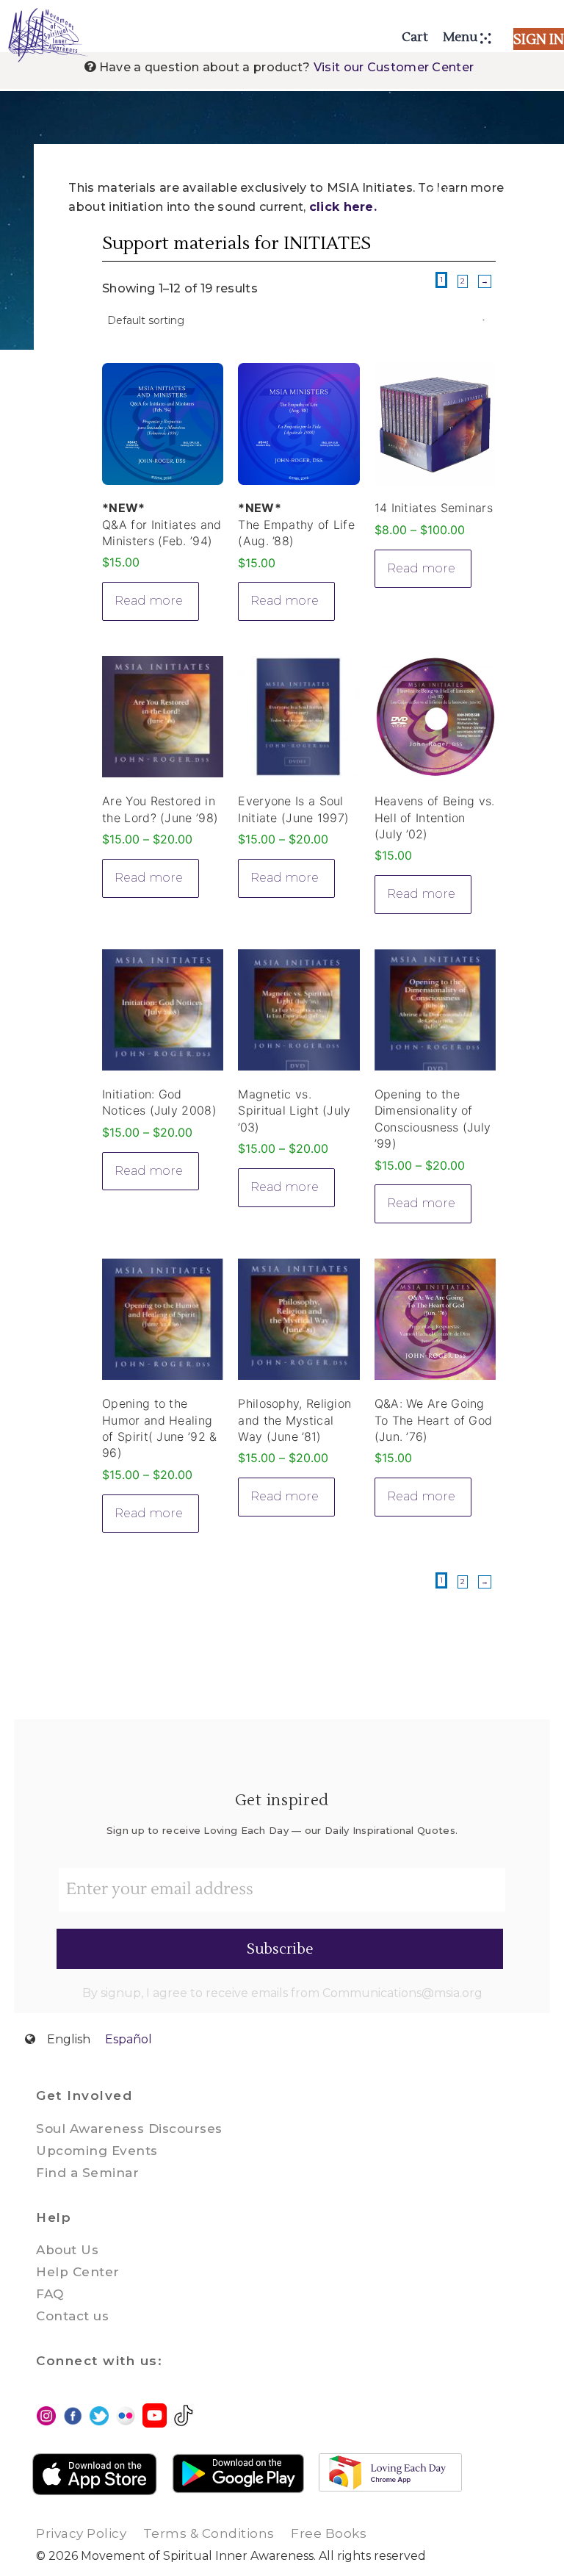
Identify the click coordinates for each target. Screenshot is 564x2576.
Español (129, 2039)
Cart (415, 37)
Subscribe (280, 1949)
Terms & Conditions (209, 2533)
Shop (67, 158)
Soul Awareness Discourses (129, 2129)
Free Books (329, 2533)
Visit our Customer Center (394, 67)
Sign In (539, 40)
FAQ (50, 2294)
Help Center (78, 2272)
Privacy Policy (81, 2533)
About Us (67, 2250)
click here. (343, 207)
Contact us (72, 2316)
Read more (149, 601)
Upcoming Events (97, 2151)
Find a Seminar (87, 2173)
